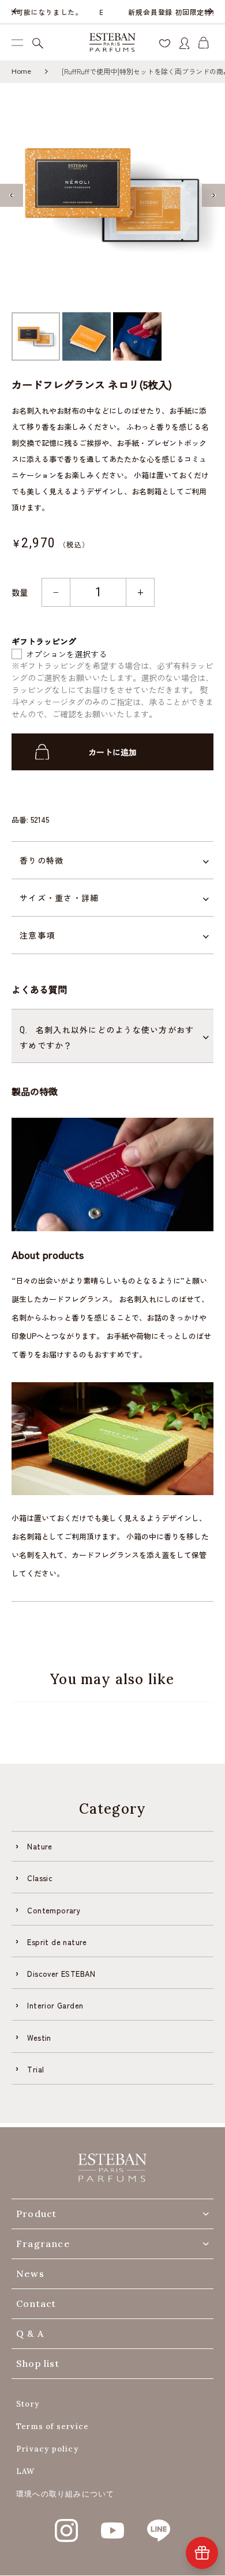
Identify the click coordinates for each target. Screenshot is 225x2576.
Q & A (30, 2333)
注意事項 (37, 935)
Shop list (38, 2363)
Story (28, 2404)
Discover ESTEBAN (61, 1974)
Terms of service (52, 2426)
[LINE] (159, 2524)
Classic (40, 1878)
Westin (39, 2038)
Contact (36, 2303)
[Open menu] (17, 42)
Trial (35, 2069)
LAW (26, 2471)
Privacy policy (47, 2449)
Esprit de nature (57, 1942)
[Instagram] (66, 2524)
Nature (40, 1846)
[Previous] (16, 12)
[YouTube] (112, 2524)
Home (21, 71)
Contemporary (54, 1910)
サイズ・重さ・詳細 (59, 898)
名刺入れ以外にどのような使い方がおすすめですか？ (107, 1037)
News (30, 2274)
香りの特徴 (42, 860)
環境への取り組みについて (65, 2494)
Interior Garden (55, 2005)
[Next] (209, 12)
